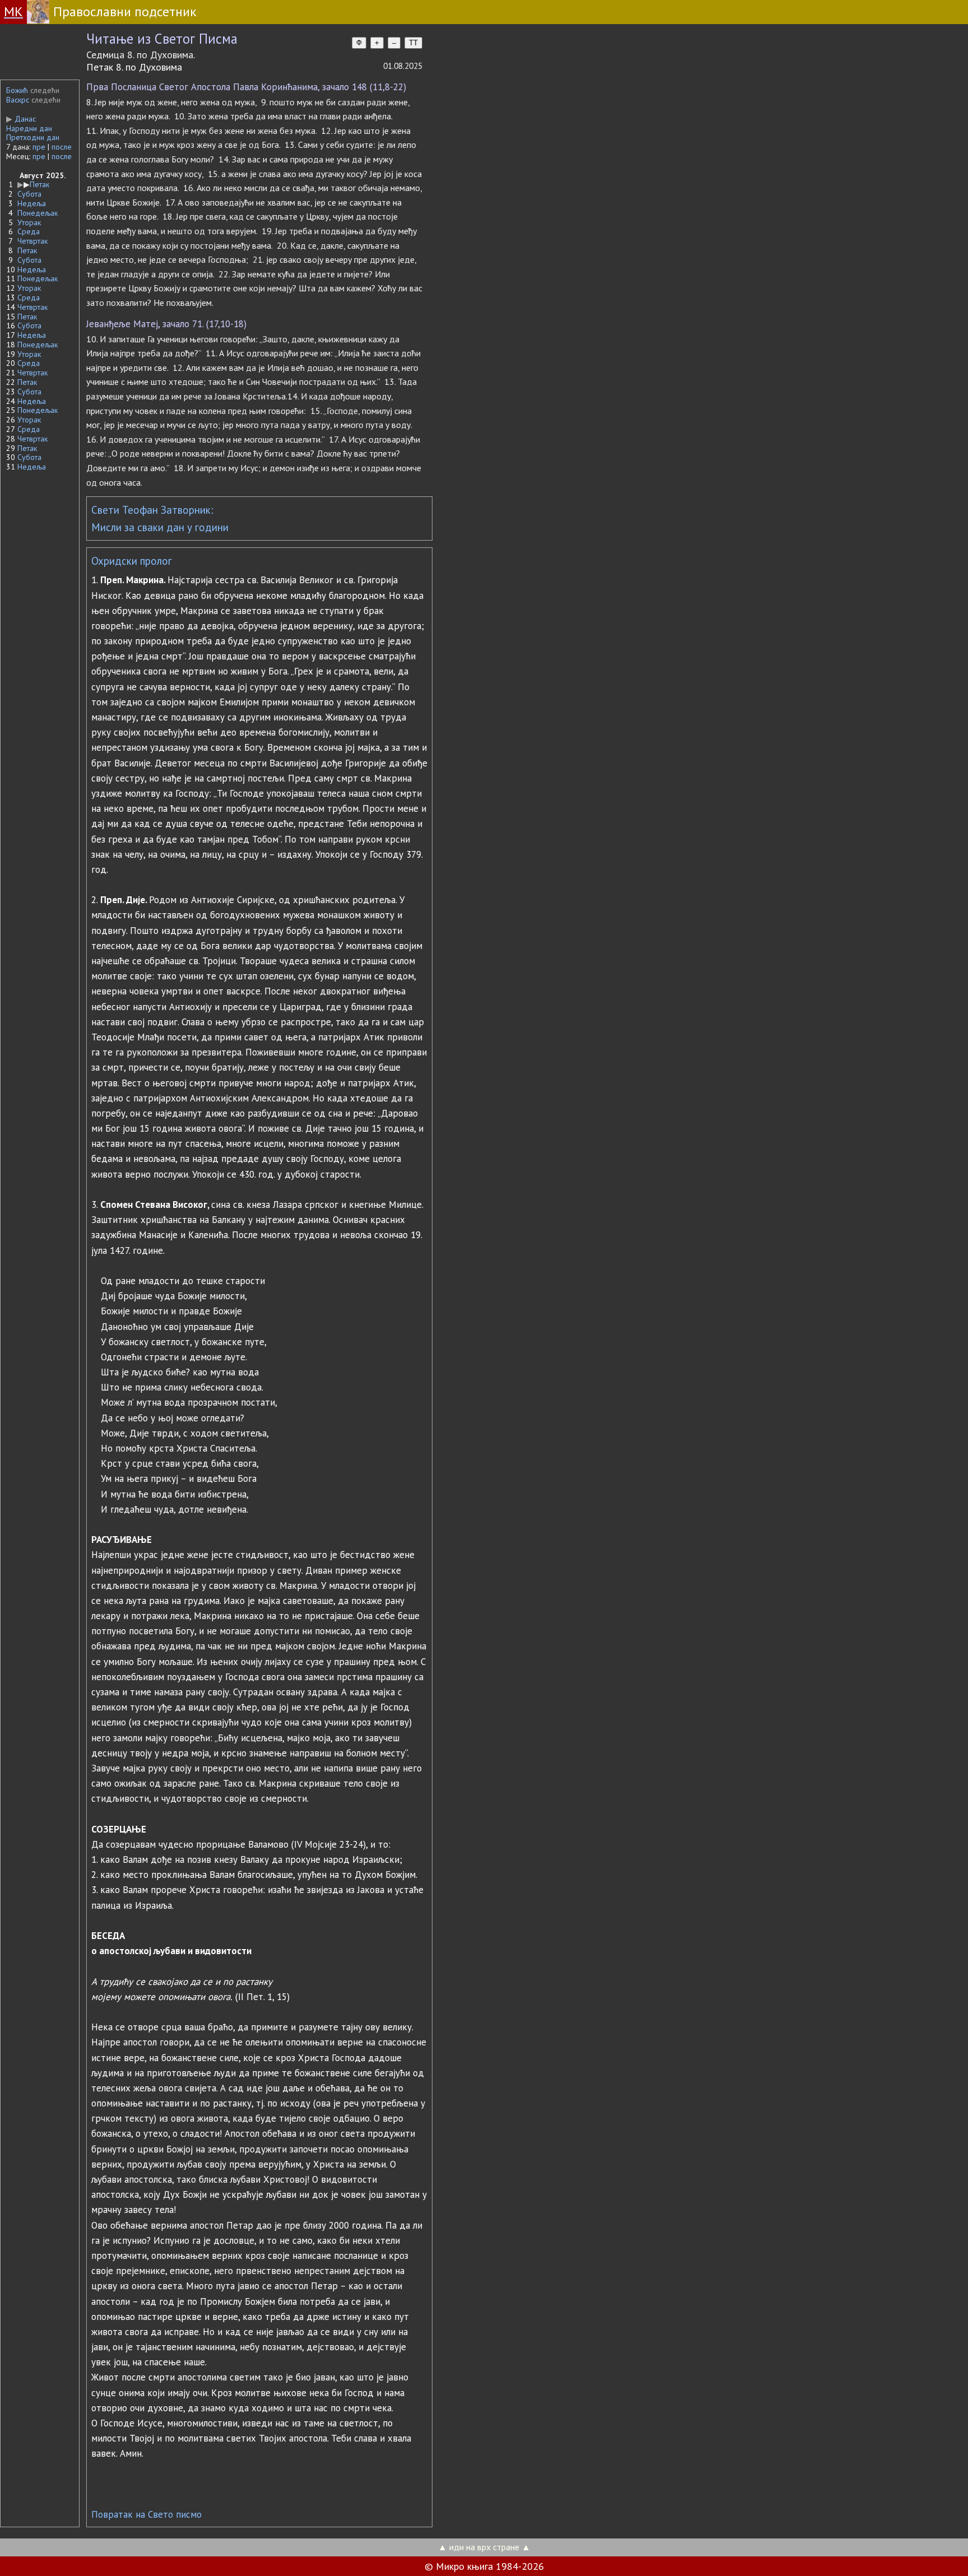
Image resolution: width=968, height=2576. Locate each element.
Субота (29, 194)
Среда (29, 231)
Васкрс (18, 100)
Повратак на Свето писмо (146, 2514)
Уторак (29, 222)
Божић (17, 90)
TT (413, 43)
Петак (39, 184)
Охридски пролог (132, 561)
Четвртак (32, 241)
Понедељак (38, 213)
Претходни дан (33, 137)
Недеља (32, 203)
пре (39, 147)
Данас (21, 119)
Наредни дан (29, 128)
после (62, 147)
